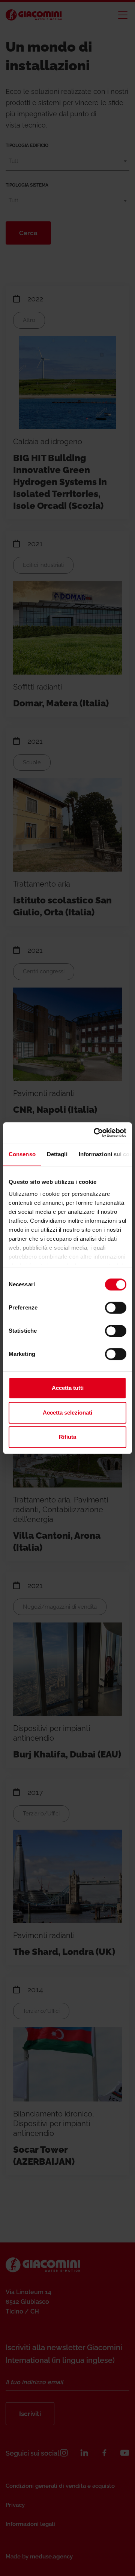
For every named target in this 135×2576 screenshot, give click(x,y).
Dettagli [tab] (57, 1154)
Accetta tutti (68, 1388)
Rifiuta (67, 1437)
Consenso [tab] (22, 1154)
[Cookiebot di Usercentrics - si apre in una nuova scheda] (95, 1133)
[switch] (116, 1308)
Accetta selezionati (67, 1413)
